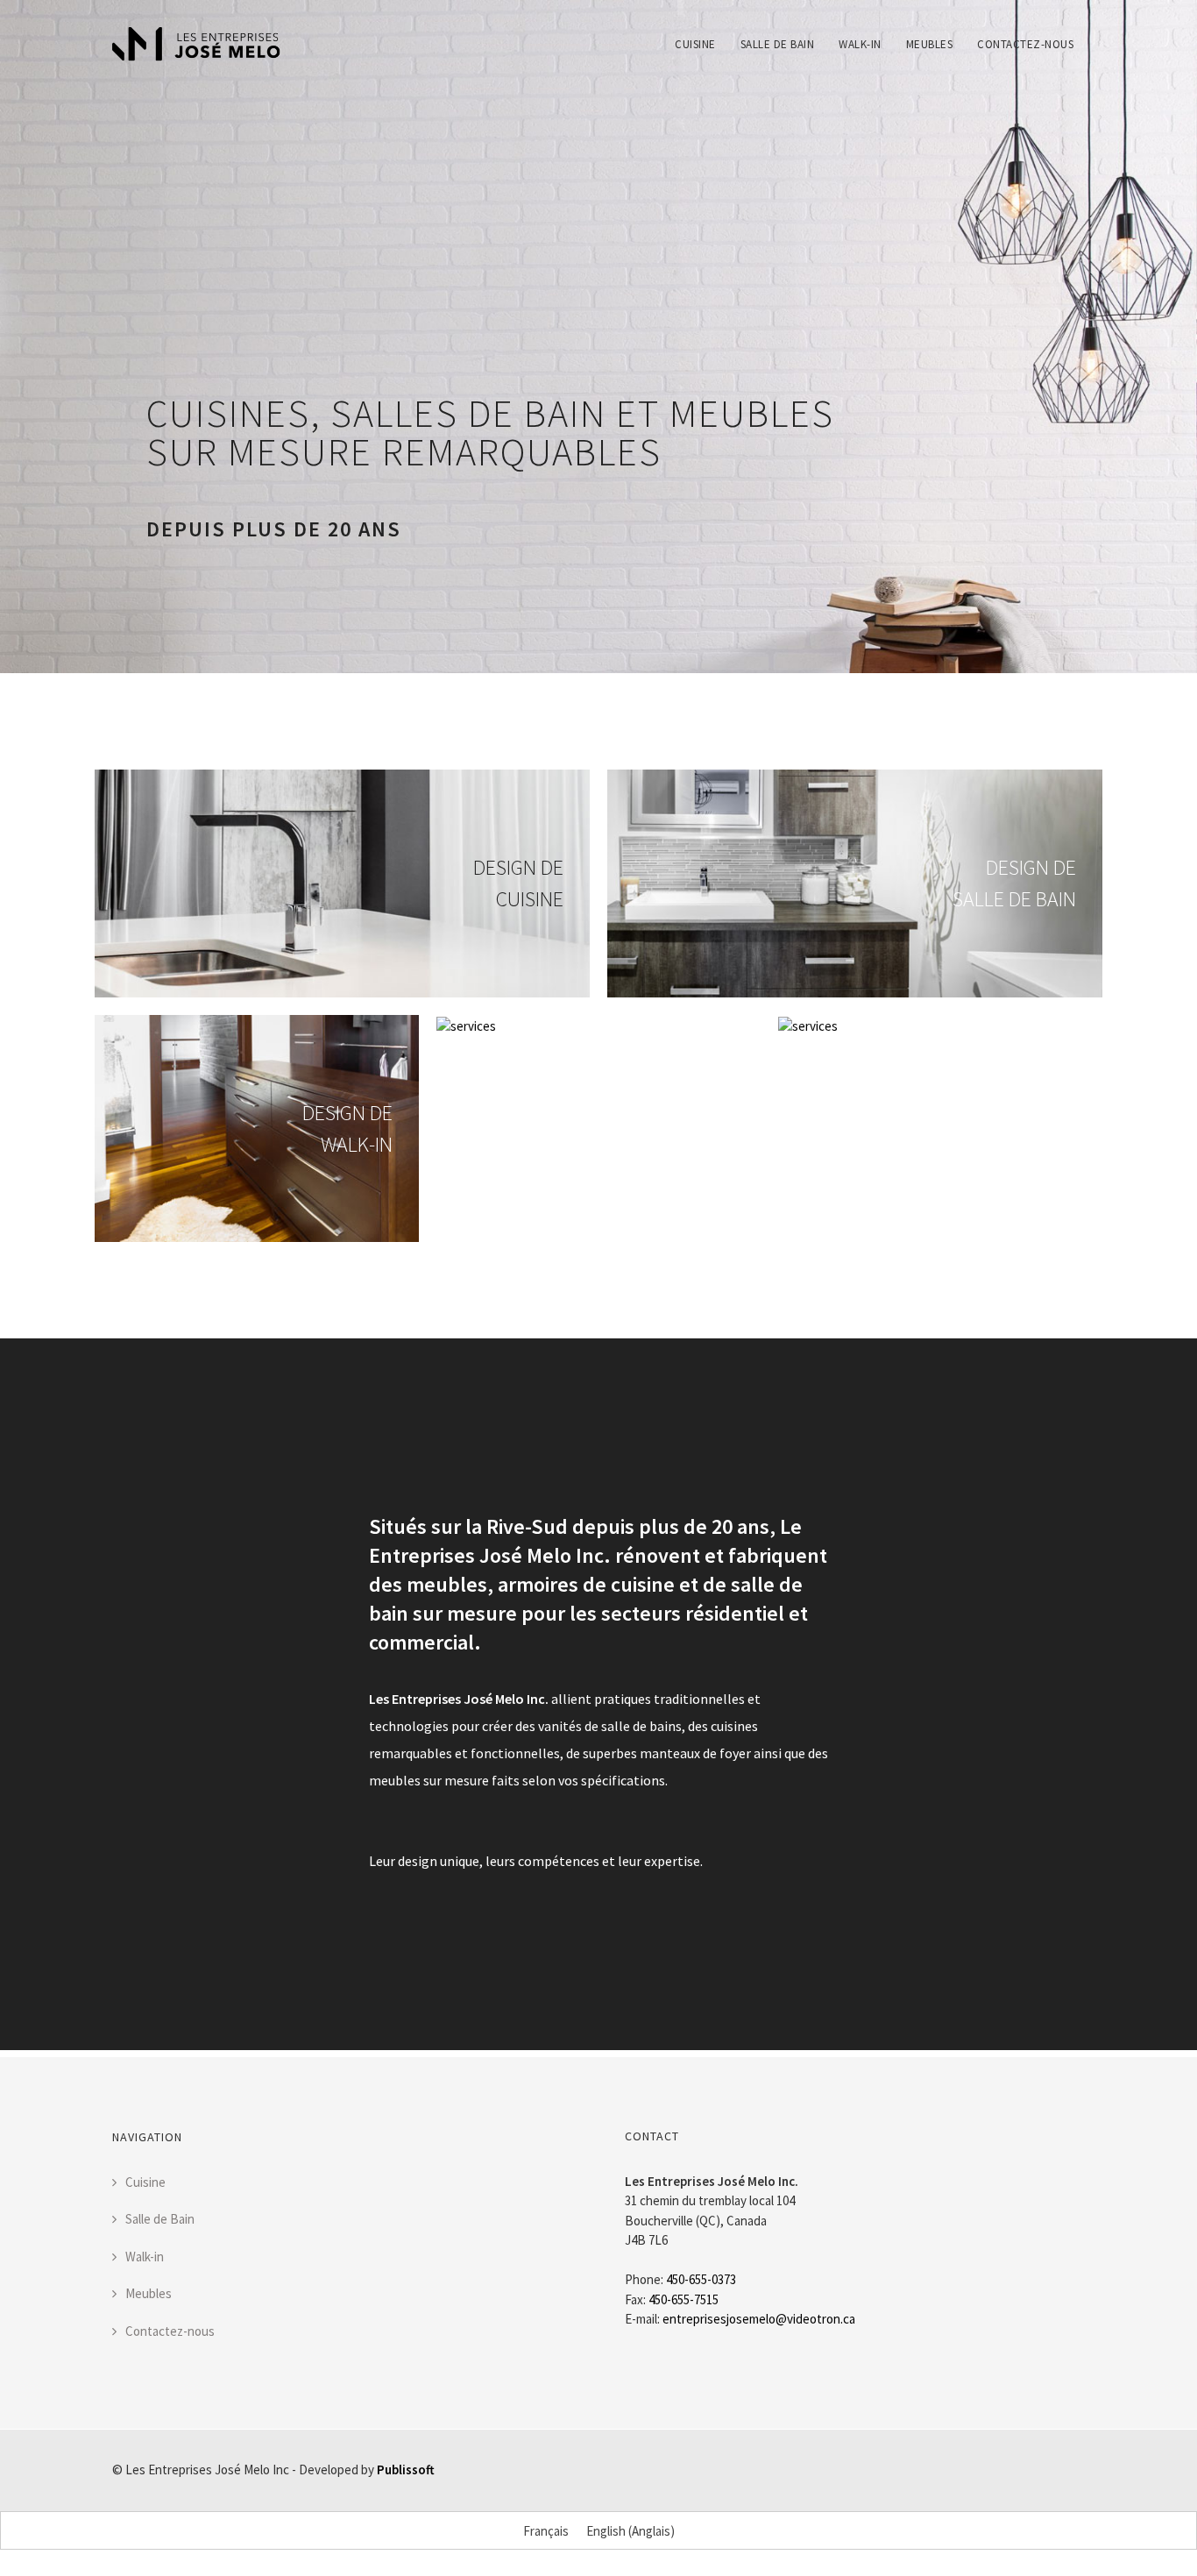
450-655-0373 (701, 2279)
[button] (180, 363)
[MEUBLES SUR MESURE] (466, 1024)
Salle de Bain (778, 44)
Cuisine (695, 44)
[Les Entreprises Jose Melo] (196, 44)
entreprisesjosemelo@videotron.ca (759, 2319)
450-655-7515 (683, 2299)
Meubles (930, 44)
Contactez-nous (1025, 44)
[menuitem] (695, 32)
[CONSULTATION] (808, 1024)
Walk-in (860, 44)
